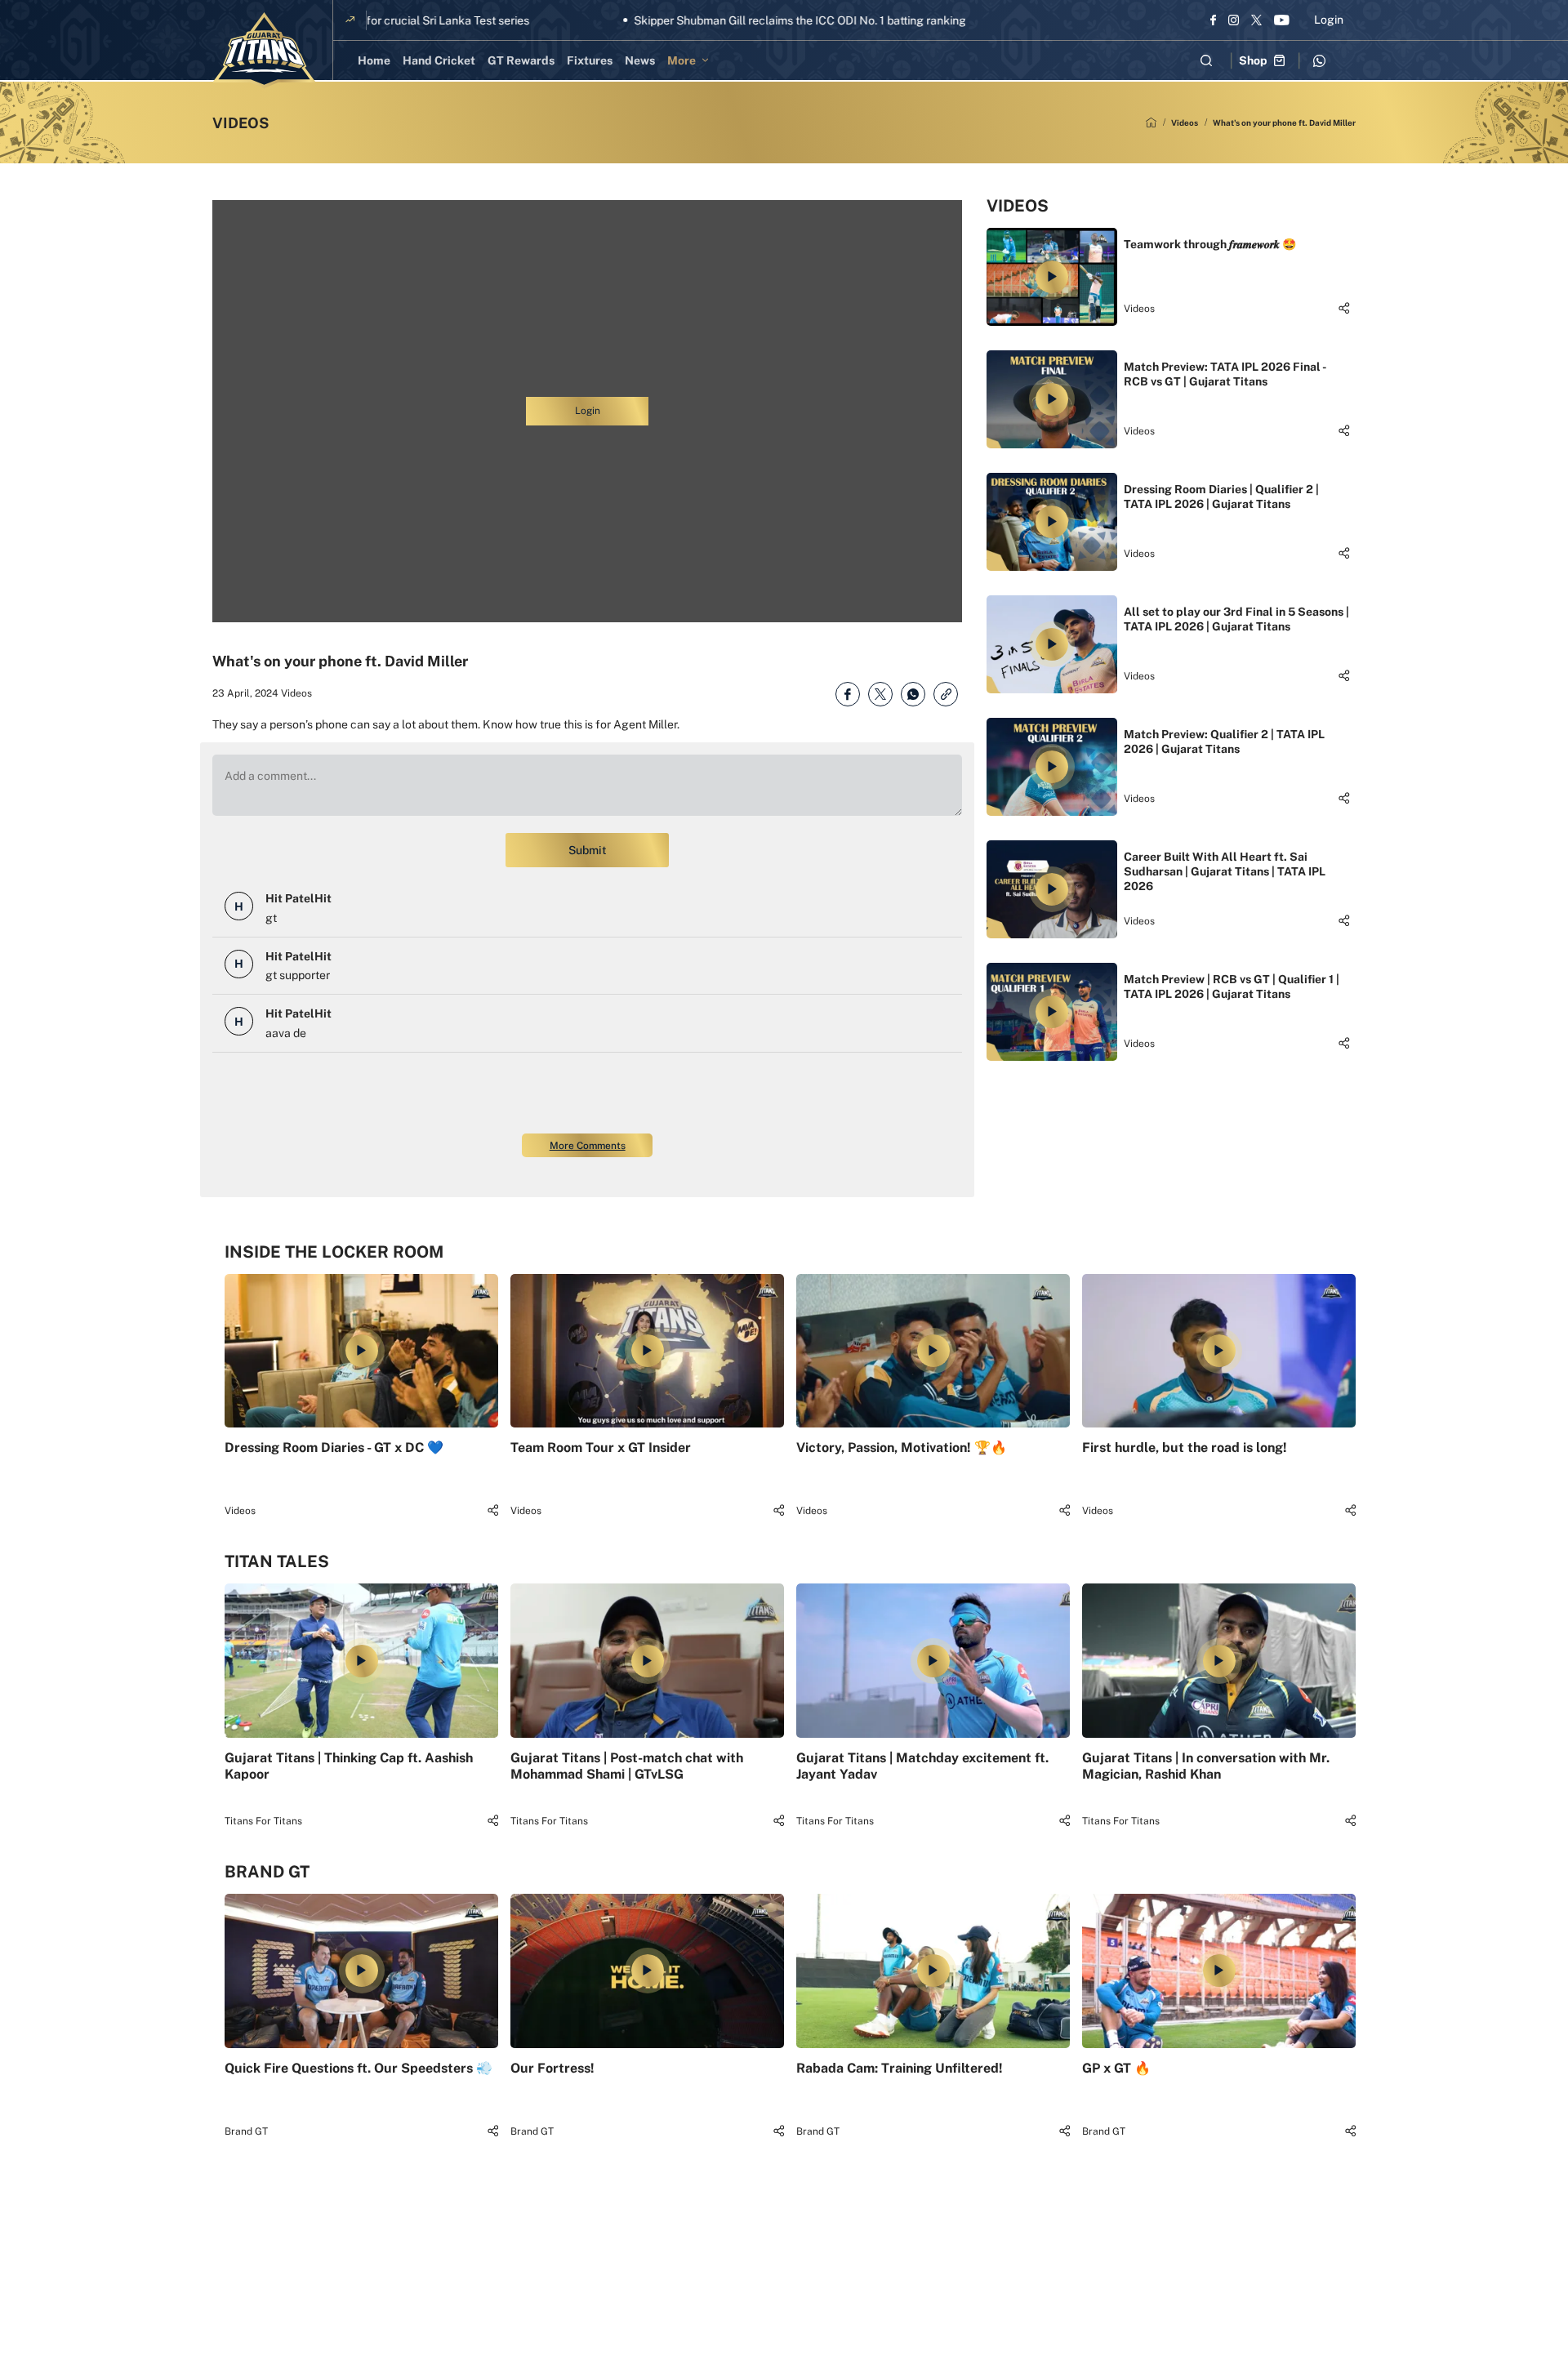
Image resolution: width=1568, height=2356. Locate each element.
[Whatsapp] (1319, 60)
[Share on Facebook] (848, 694)
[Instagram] (1234, 20)
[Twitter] (1256, 20)
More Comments (588, 1146)
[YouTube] (1282, 20)
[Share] (1344, 308)
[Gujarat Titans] (264, 51)
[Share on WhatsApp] (913, 694)
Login (1329, 20)
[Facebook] (1213, 20)
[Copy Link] (946, 694)
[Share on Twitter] (880, 694)
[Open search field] (1206, 60)
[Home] (1151, 122)
